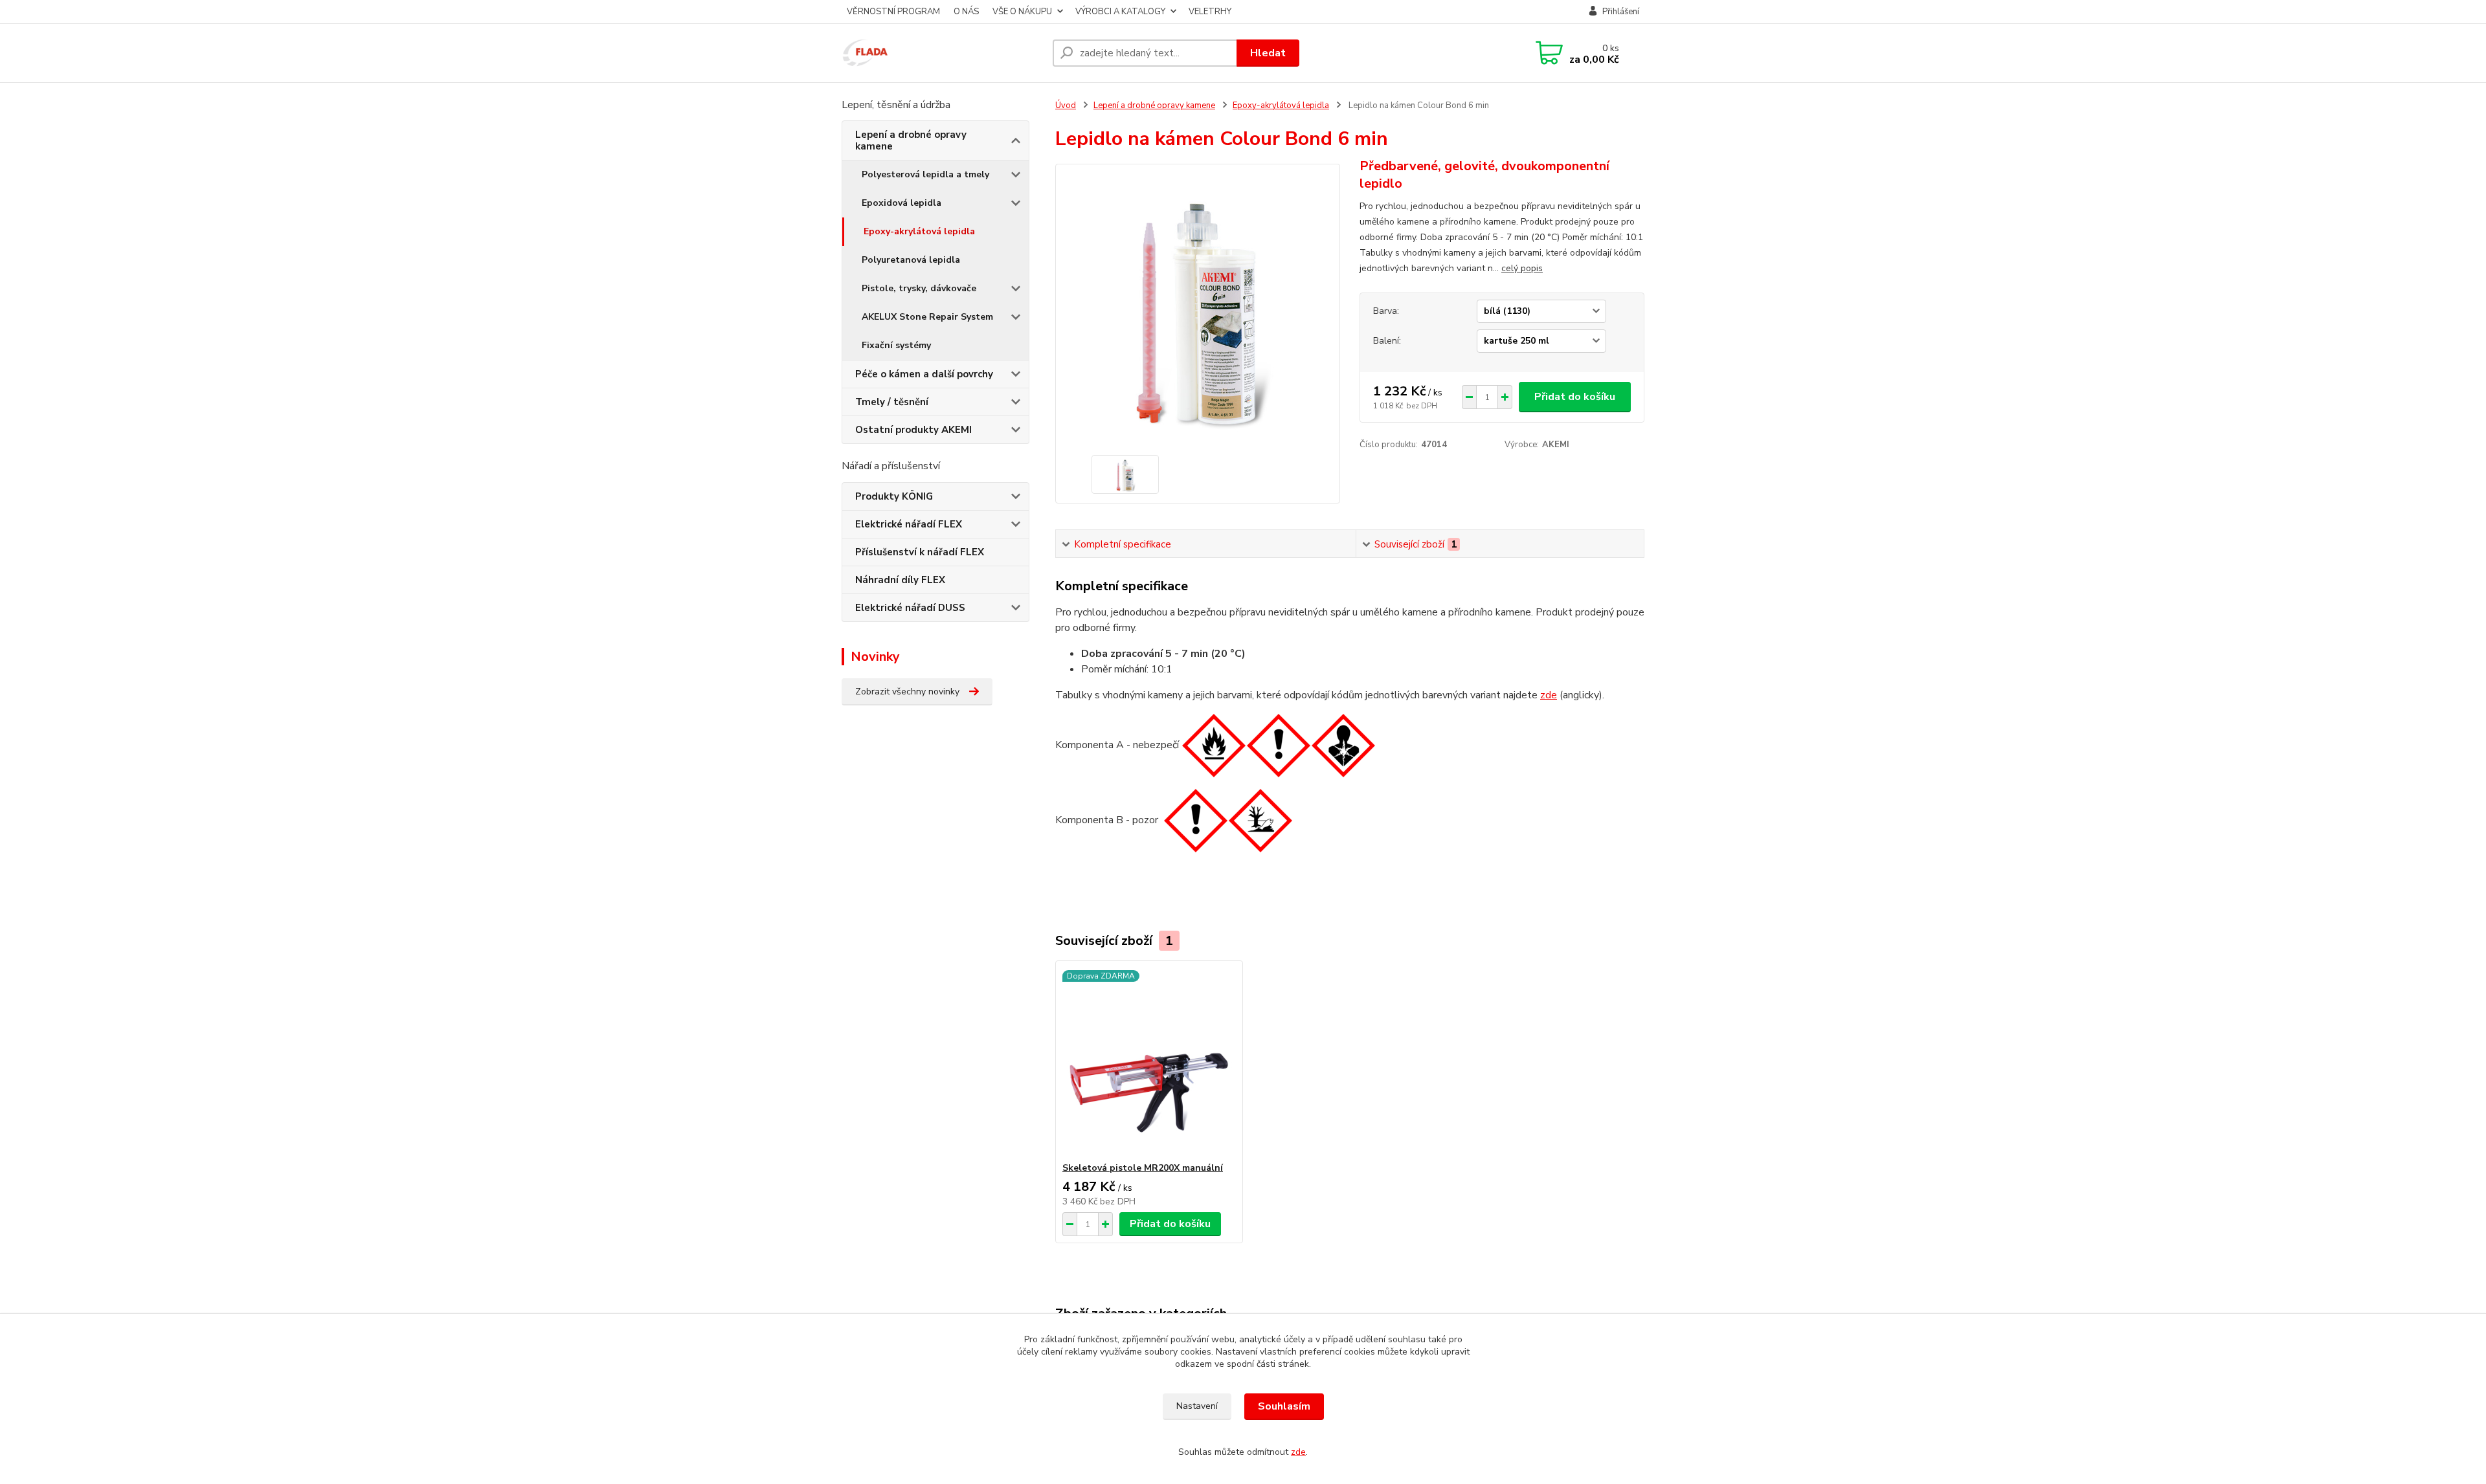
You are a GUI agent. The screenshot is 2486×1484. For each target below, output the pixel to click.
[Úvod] (942, 53)
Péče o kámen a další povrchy (924, 374)
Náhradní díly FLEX (900, 580)
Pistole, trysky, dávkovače (919, 288)
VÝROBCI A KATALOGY (1120, 12)
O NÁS (966, 12)
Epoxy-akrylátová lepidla (919, 231)
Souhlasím (1284, 1406)
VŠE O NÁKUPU (1022, 12)
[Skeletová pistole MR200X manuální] (1149, 1061)
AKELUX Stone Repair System (927, 317)
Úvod (1066, 105)
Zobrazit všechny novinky (907, 692)
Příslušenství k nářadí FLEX (920, 552)
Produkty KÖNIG (894, 496)
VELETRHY (1210, 12)
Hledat (1268, 53)
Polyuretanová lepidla (911, 260)
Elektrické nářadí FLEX (909, 524)
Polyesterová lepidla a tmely (925, 174)
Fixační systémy (896, 345)
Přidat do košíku (1575, 397)
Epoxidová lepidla (901, 203)
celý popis (1522, 268)
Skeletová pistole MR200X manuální (1143, 1168)
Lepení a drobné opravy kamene (911, 140)
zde (1549, 695)
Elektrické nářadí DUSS (910, 608)
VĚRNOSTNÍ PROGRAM (893, 12)
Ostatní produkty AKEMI (913, 430)
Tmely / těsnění (892, 402)
